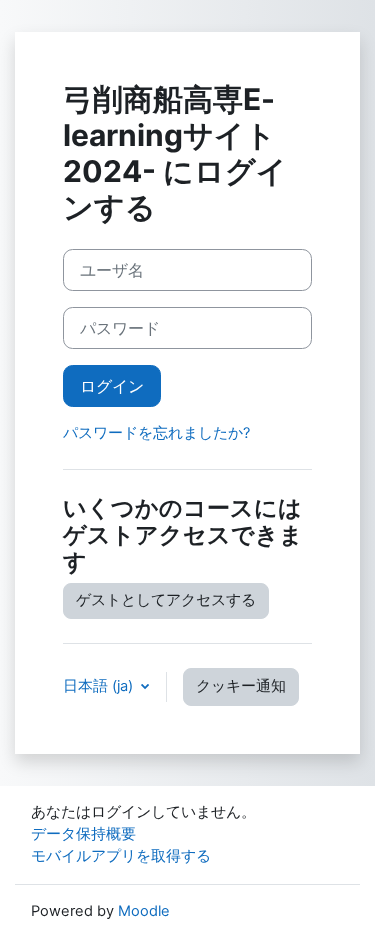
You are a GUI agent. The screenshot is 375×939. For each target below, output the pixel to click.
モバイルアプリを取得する (121, 856)
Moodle (144, 911)
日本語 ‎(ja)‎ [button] (100, 686)
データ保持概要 (83, 834)
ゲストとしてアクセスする (166, 600)
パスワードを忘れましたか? (156, 433)
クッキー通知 (241, 686)
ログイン (112, 386)
